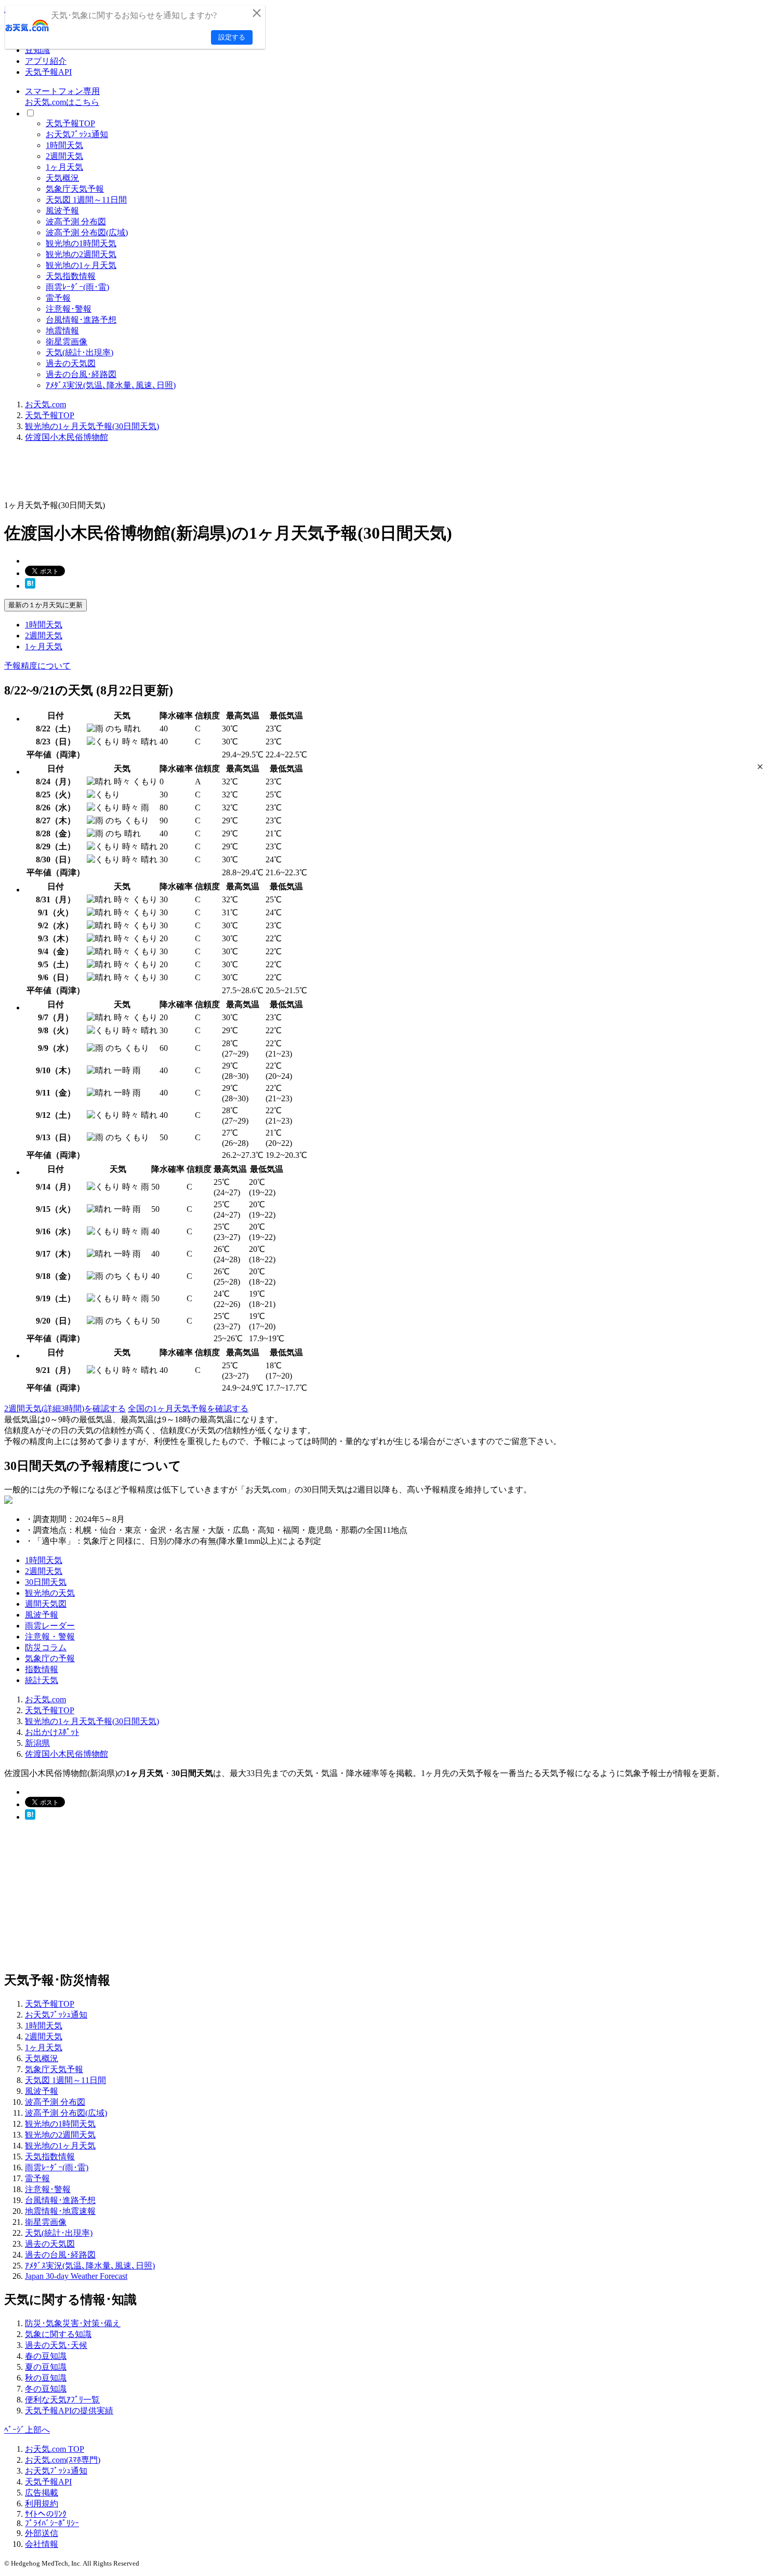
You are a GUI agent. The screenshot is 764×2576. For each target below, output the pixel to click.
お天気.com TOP (55, 2449)
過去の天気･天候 (56, 2345)
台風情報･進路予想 (81, 320)
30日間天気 (46, 1582)
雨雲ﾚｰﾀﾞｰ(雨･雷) (77, 287)
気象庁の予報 (50, 1658)
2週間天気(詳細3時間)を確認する (65, 1409)
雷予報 (58, 298)
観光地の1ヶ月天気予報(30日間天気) (92, 426)
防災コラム (46, 1647)
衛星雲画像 (67, 342)
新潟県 (37, 1743)
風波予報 (62, 211)
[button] (760, 766)
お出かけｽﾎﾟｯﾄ (52, 1732)
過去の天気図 (71, 363)
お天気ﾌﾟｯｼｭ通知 (77, 134)
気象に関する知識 (58, 2334)
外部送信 (42, 2533)
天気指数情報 (71, 276)
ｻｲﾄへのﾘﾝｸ (46, 2514)
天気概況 (62, 178)
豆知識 (37, 50)
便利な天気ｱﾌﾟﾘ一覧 (62, 2400)
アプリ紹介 (46, 61)
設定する (232, 37)
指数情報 (42, 1669)
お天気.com (45, 404)
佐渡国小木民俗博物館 (67, 437)
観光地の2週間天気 (81, 254)
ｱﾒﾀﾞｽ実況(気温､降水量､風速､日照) (111, 385)
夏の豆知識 (46, 2367)
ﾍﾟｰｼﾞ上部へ (27, 2430)
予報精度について (37, 666)
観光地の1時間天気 (81, 243)
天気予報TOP (70, 123)
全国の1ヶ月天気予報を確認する (188, 1409)
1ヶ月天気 (64, 167)
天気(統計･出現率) (80, 352)
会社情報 (42, 2544)
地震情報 (62, 331)
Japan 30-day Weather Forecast (76, 2276)
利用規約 (42, 2504)
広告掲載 (42, 2493)
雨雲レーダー (50, 1626)
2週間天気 (64, 156)
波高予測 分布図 (76, 222)
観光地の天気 (50, 1593)
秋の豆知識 (46, 2378)
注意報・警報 (50, 1637)
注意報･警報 (69, 309)
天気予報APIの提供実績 (69, 2411)
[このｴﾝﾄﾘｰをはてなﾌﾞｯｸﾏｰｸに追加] (30, 586)
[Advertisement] (193, 475)
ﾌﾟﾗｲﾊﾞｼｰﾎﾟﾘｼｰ (52, 2523)
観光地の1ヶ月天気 (81, 265)
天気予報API (48, 72)
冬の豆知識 (46, 2389)
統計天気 (42, 1680)
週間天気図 (46, 1604)
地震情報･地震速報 (60, 2211)
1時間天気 (64, 145)
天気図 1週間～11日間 (86, 200)
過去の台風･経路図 (81, 374)
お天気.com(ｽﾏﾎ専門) (63, 2460)
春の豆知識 (46, 2356)
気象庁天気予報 (75, 189)
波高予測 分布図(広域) (87, 232)
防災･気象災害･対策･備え (73, 2323)
